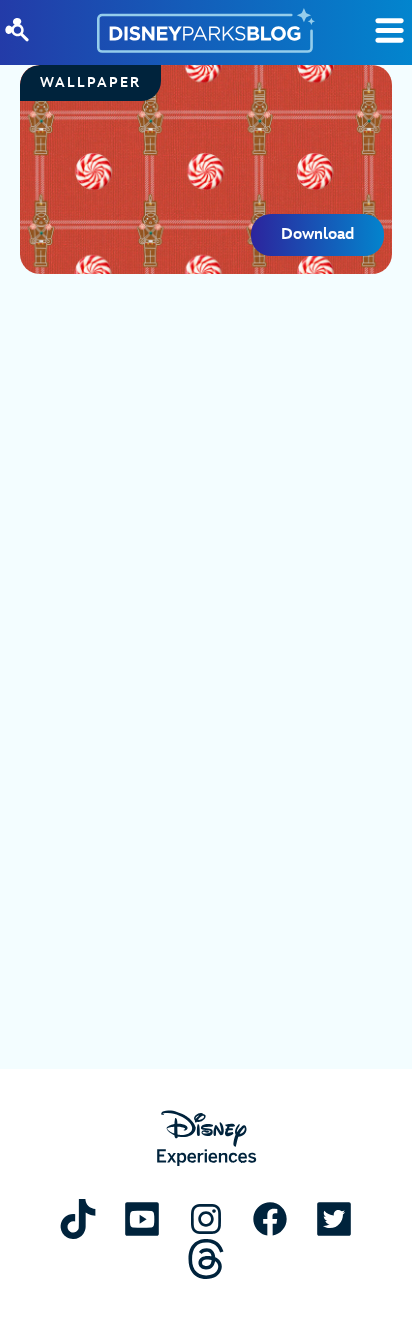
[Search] (17, 30)
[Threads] (206, 1258)
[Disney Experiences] (206, 1138)
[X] (334, 1218)
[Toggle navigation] (389, 30)
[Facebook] (270, 1218)
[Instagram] (206, 1218)
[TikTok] (78, 1218)
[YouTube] (142, 1218)
